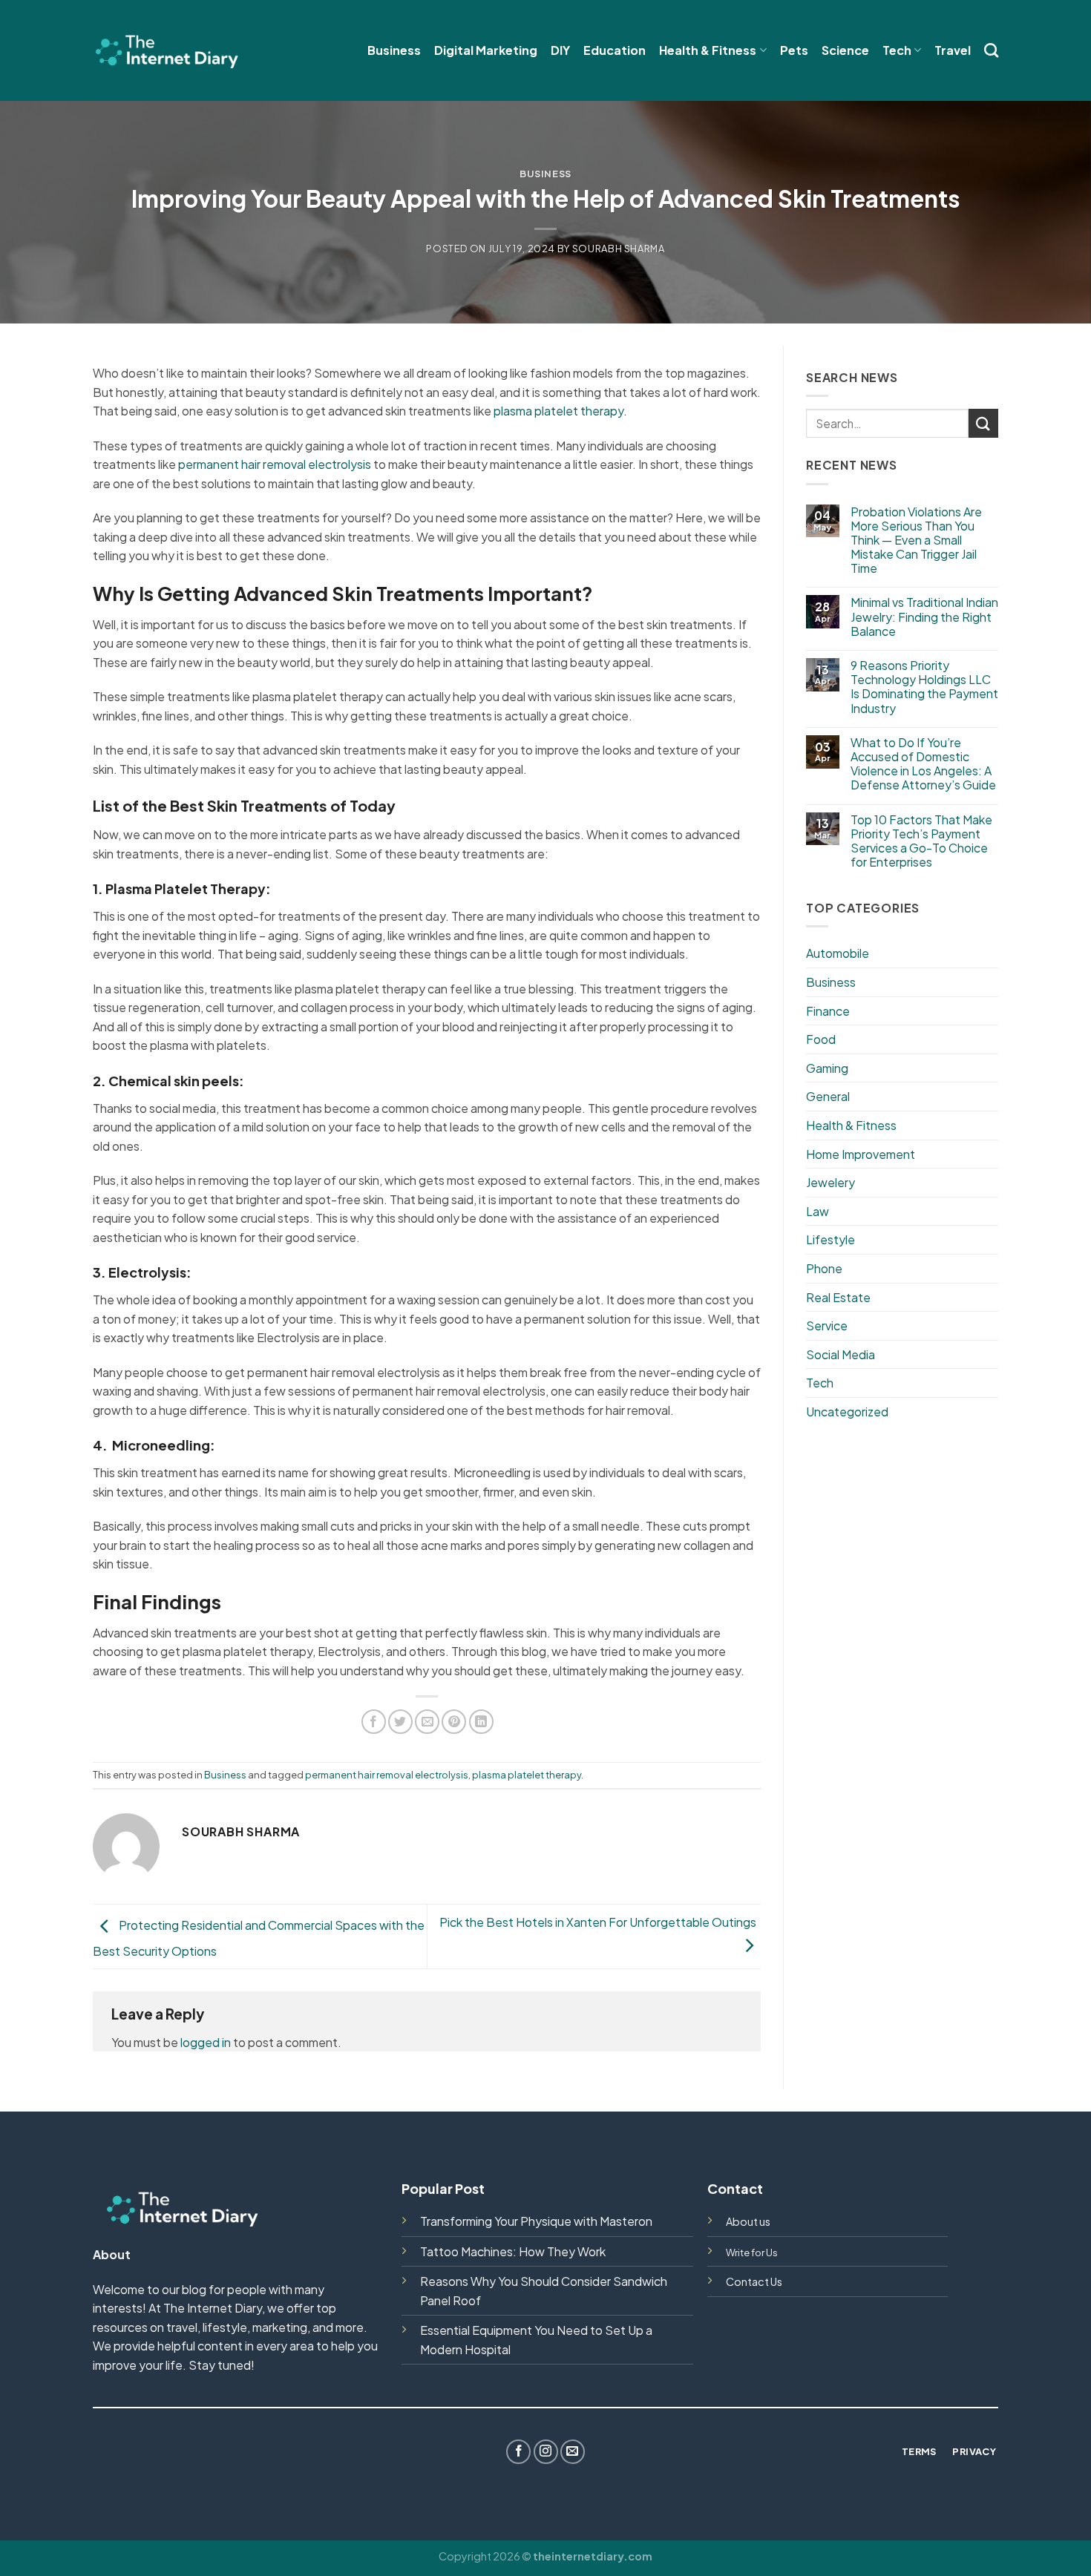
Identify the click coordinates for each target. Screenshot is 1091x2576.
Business (394, 50)
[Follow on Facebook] (518, 2452)
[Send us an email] (573, 2452)
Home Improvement (861, 1154)
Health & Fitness (708, 50)
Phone (824, 1268)
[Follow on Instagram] (546, 2452)
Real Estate (838, 1297)
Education (615, 50)
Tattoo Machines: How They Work (513, 2251)
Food (821, 1039)
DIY (560, 50)
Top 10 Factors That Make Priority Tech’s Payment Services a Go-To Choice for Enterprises (921, 841)
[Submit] (983, 423)
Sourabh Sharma (619, 249)
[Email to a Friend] (427, 1722)
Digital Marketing (486, 50)
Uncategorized (847, 1412)
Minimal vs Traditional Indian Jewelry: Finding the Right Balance (924, 617)
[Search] (991, 50)
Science (845, 50)
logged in (206, 2042)
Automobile (838, 953)
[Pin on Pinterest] (454, 1722)
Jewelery (830, 1182)
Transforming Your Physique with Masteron (536, 2221)
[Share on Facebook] (374, 1722)
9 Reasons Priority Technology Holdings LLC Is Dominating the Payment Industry (924, 687)
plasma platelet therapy (558, 411)
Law (818, 1211)
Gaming (827, 1068)
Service (827, 1325)
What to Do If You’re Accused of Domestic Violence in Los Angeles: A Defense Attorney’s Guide (923, 764)
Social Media (841, 1354)
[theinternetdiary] (167, 50)
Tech (897, 50)
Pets (794, 50)
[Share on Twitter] (400, 1722)
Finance (828, 1011)
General (828, 1096)
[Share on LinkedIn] (481, 1722)
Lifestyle (830, 1239)
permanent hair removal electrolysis (275, 464)
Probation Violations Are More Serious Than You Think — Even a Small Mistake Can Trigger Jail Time (916, 540)
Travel (953, 50)
